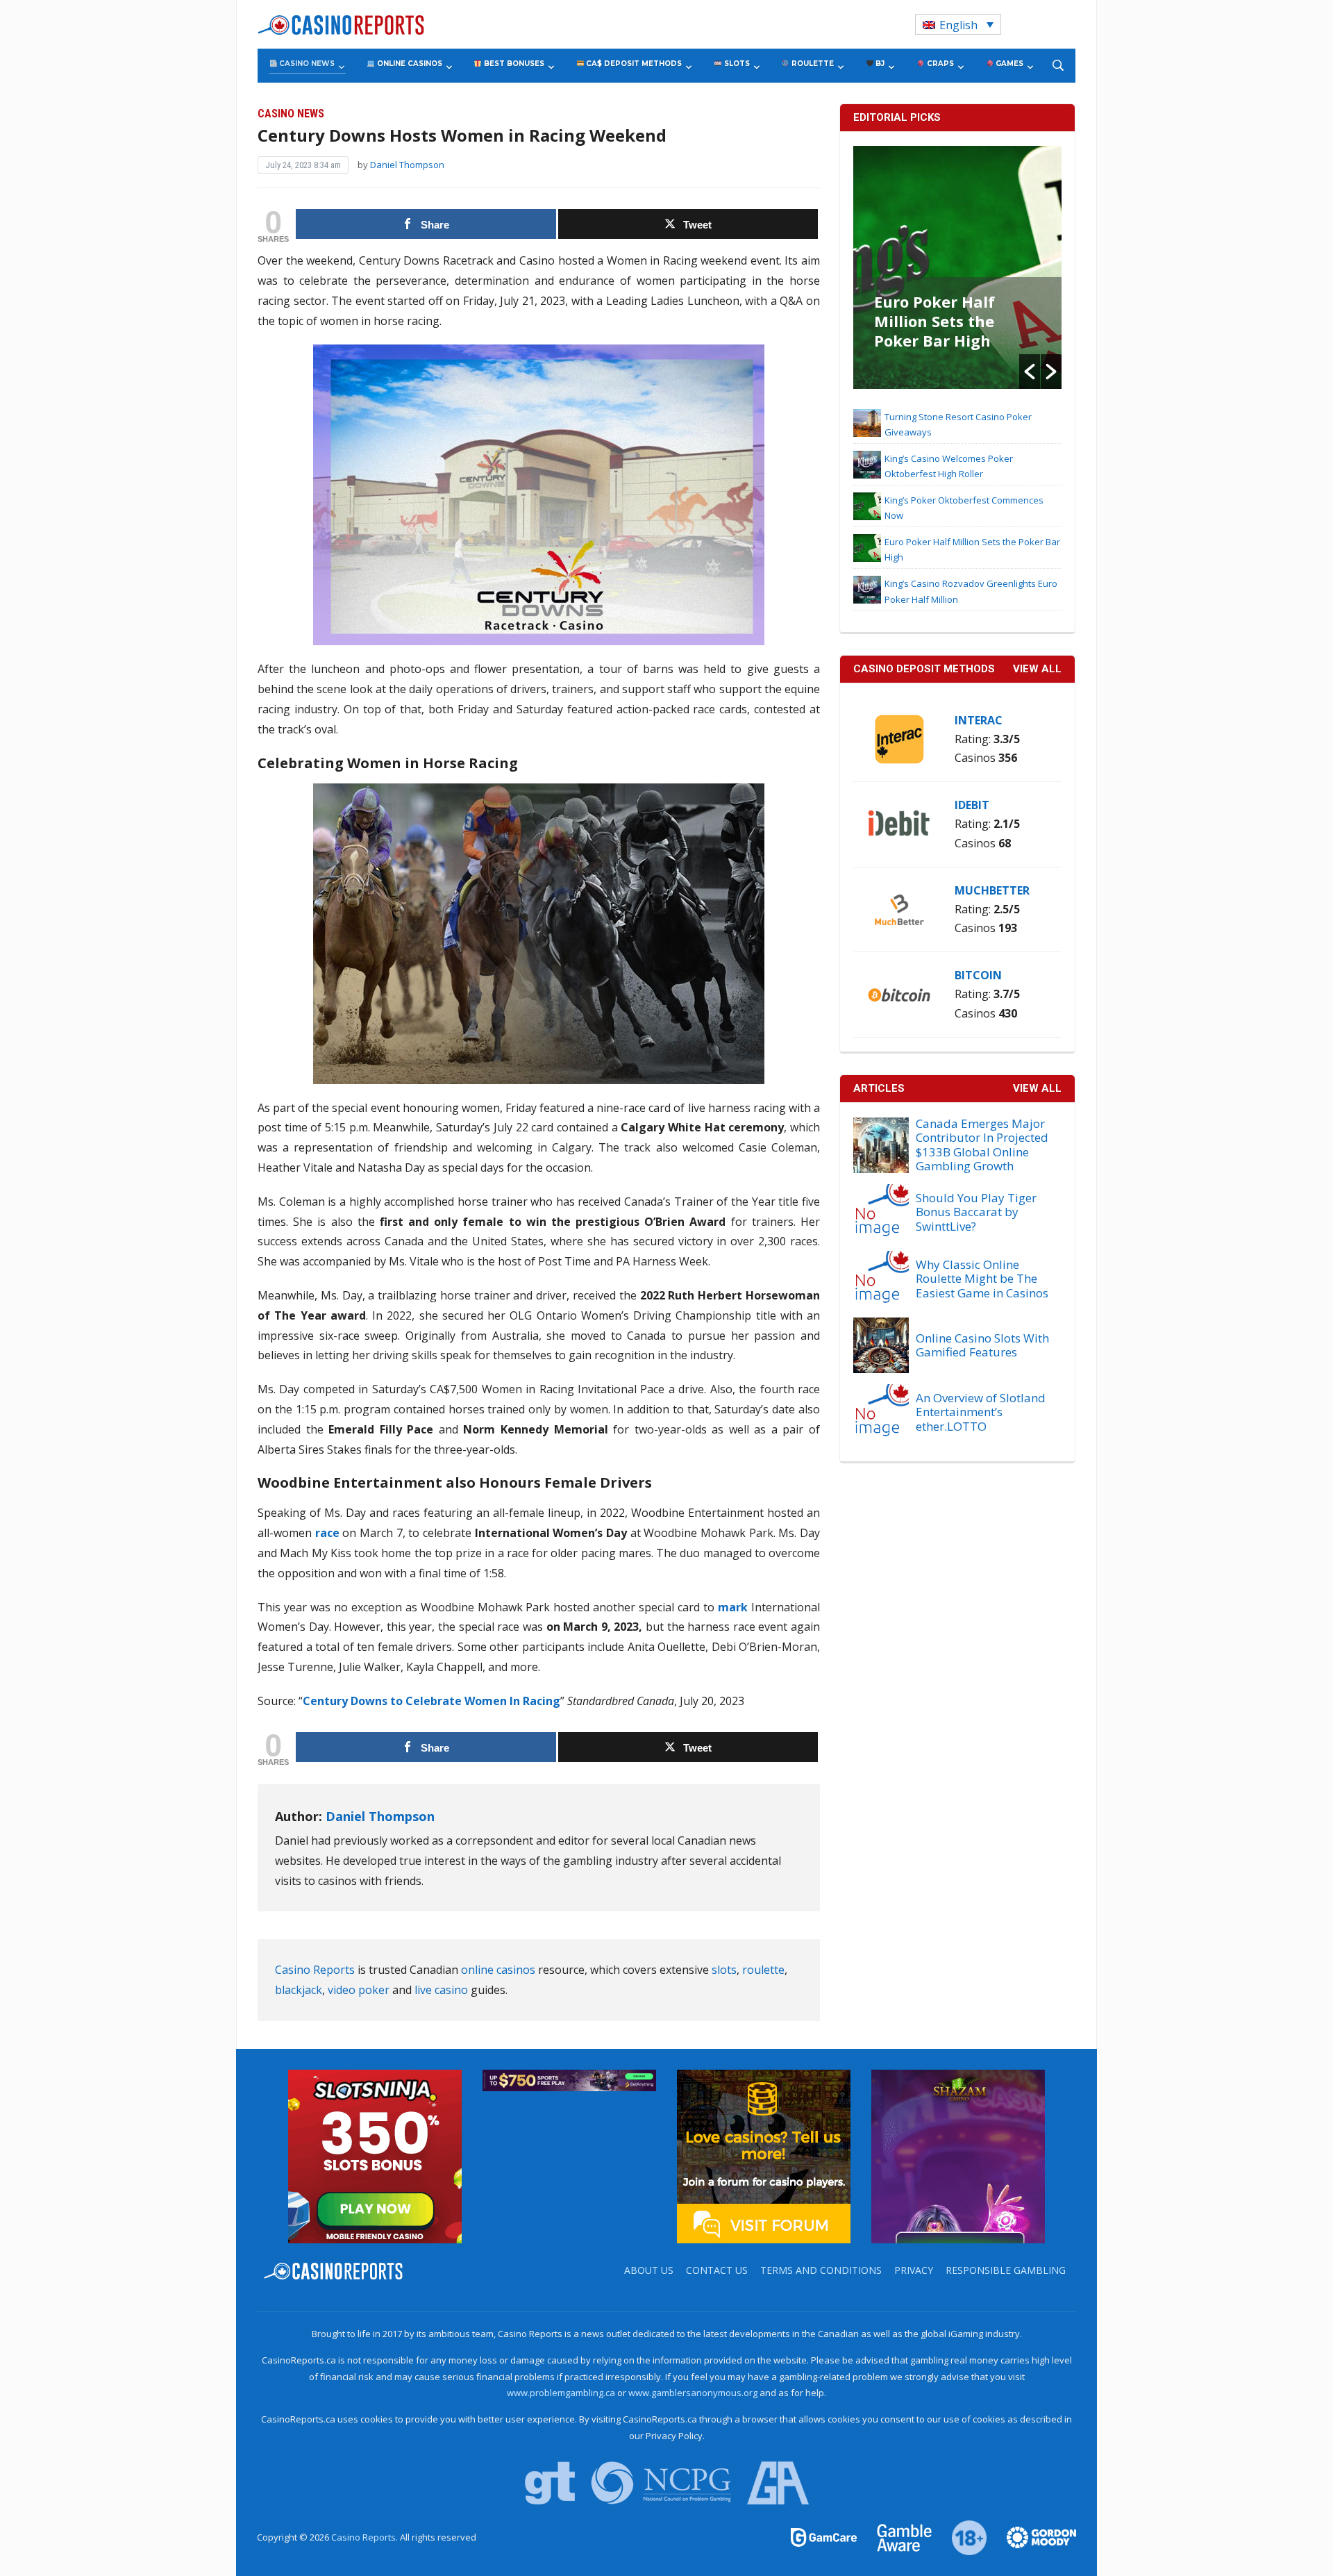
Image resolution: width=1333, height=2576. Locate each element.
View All (1037, 1088)
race (327, 1533)
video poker (359, 1990)
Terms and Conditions (821, 2270)
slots (724, 1970)
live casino (441, 1990)
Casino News (306, 64)
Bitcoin (978, 975)
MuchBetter (992, 890)
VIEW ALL (1037, 669)
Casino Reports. (366, 2537)
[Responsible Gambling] (961, 2536)
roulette (763, 1970)
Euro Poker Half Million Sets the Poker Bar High (934, 321)
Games (1008, 64)
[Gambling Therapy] (1032, 2536)
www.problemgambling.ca (561, 2393)
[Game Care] (825, 2536)
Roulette (812, 64)
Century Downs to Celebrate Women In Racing (431, 1701)
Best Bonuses (513, 64)
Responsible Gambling (1006, 2270)
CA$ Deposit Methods (633, 64)
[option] (957, 267)
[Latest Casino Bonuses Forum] (764, 2155)
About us (649, 2270)
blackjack (299, 1990)
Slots (736, 64)
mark (733, 1607)
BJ (879, 64)
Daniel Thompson (407, 165)
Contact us (717, 2270)
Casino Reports (315, 1970)
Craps (939, 64)
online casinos (498, 1970)
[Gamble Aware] (896, 2536)
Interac (979, 720)
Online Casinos (409, 64)
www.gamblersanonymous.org (693, 2393)
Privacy (914, 2270)
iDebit (972, 805)
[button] (1030, 372)
